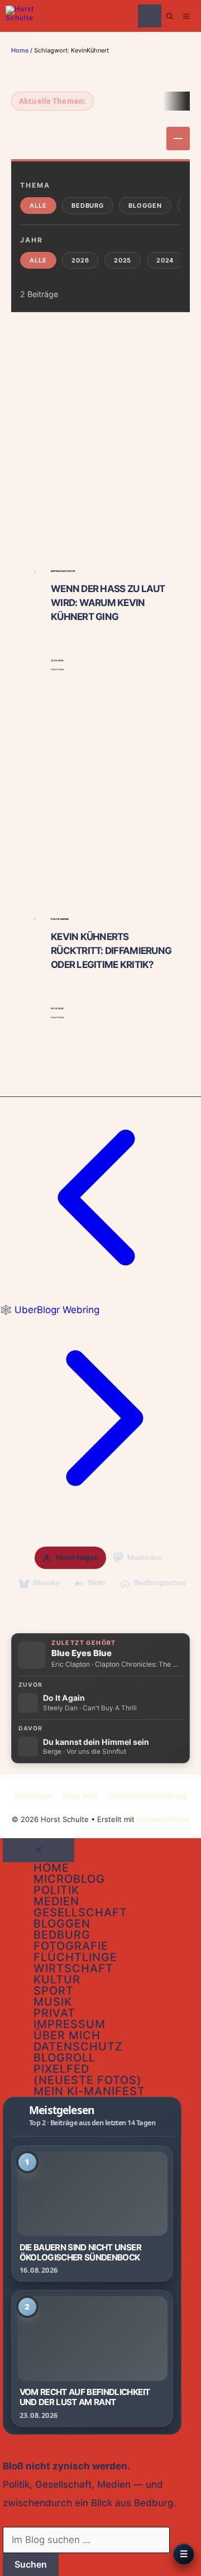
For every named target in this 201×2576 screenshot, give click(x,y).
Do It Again (64, 1698)
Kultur (57, 1979)
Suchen (31, 2564)
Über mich (81, 1796)
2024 (165, 260)
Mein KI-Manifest (89, 2091)
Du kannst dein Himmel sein (96, 1742)
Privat (54, 2013)
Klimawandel (133, 101)
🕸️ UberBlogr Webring (50, 1310)
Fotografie (71, 1946)
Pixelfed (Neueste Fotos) (88, 2074)
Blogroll (64, 2058)
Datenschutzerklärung (149, 1796)
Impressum (33, 1796)
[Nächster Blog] (100, 1515)
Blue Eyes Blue (82, 1653)
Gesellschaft (80, 1912)
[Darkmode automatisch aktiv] (150, 16)
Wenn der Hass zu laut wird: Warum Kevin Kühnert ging (108, 603)
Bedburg (88, 206)
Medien (56, 1901)
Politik (56, 1890)
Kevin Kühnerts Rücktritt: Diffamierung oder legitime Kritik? (111, 951)
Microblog (69, 1879)
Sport (54, 1991)
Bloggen (145, 206)
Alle (38, 206)
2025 (123, 260)
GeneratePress (163, 1819)
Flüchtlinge (75, 1957)
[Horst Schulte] (23, 16)
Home (20, 50)
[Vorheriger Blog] (100, 1295)
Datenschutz (78, 2047)
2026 (80, 260)
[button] (170, 16)
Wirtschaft (73, 1968)
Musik (53, 2002)
